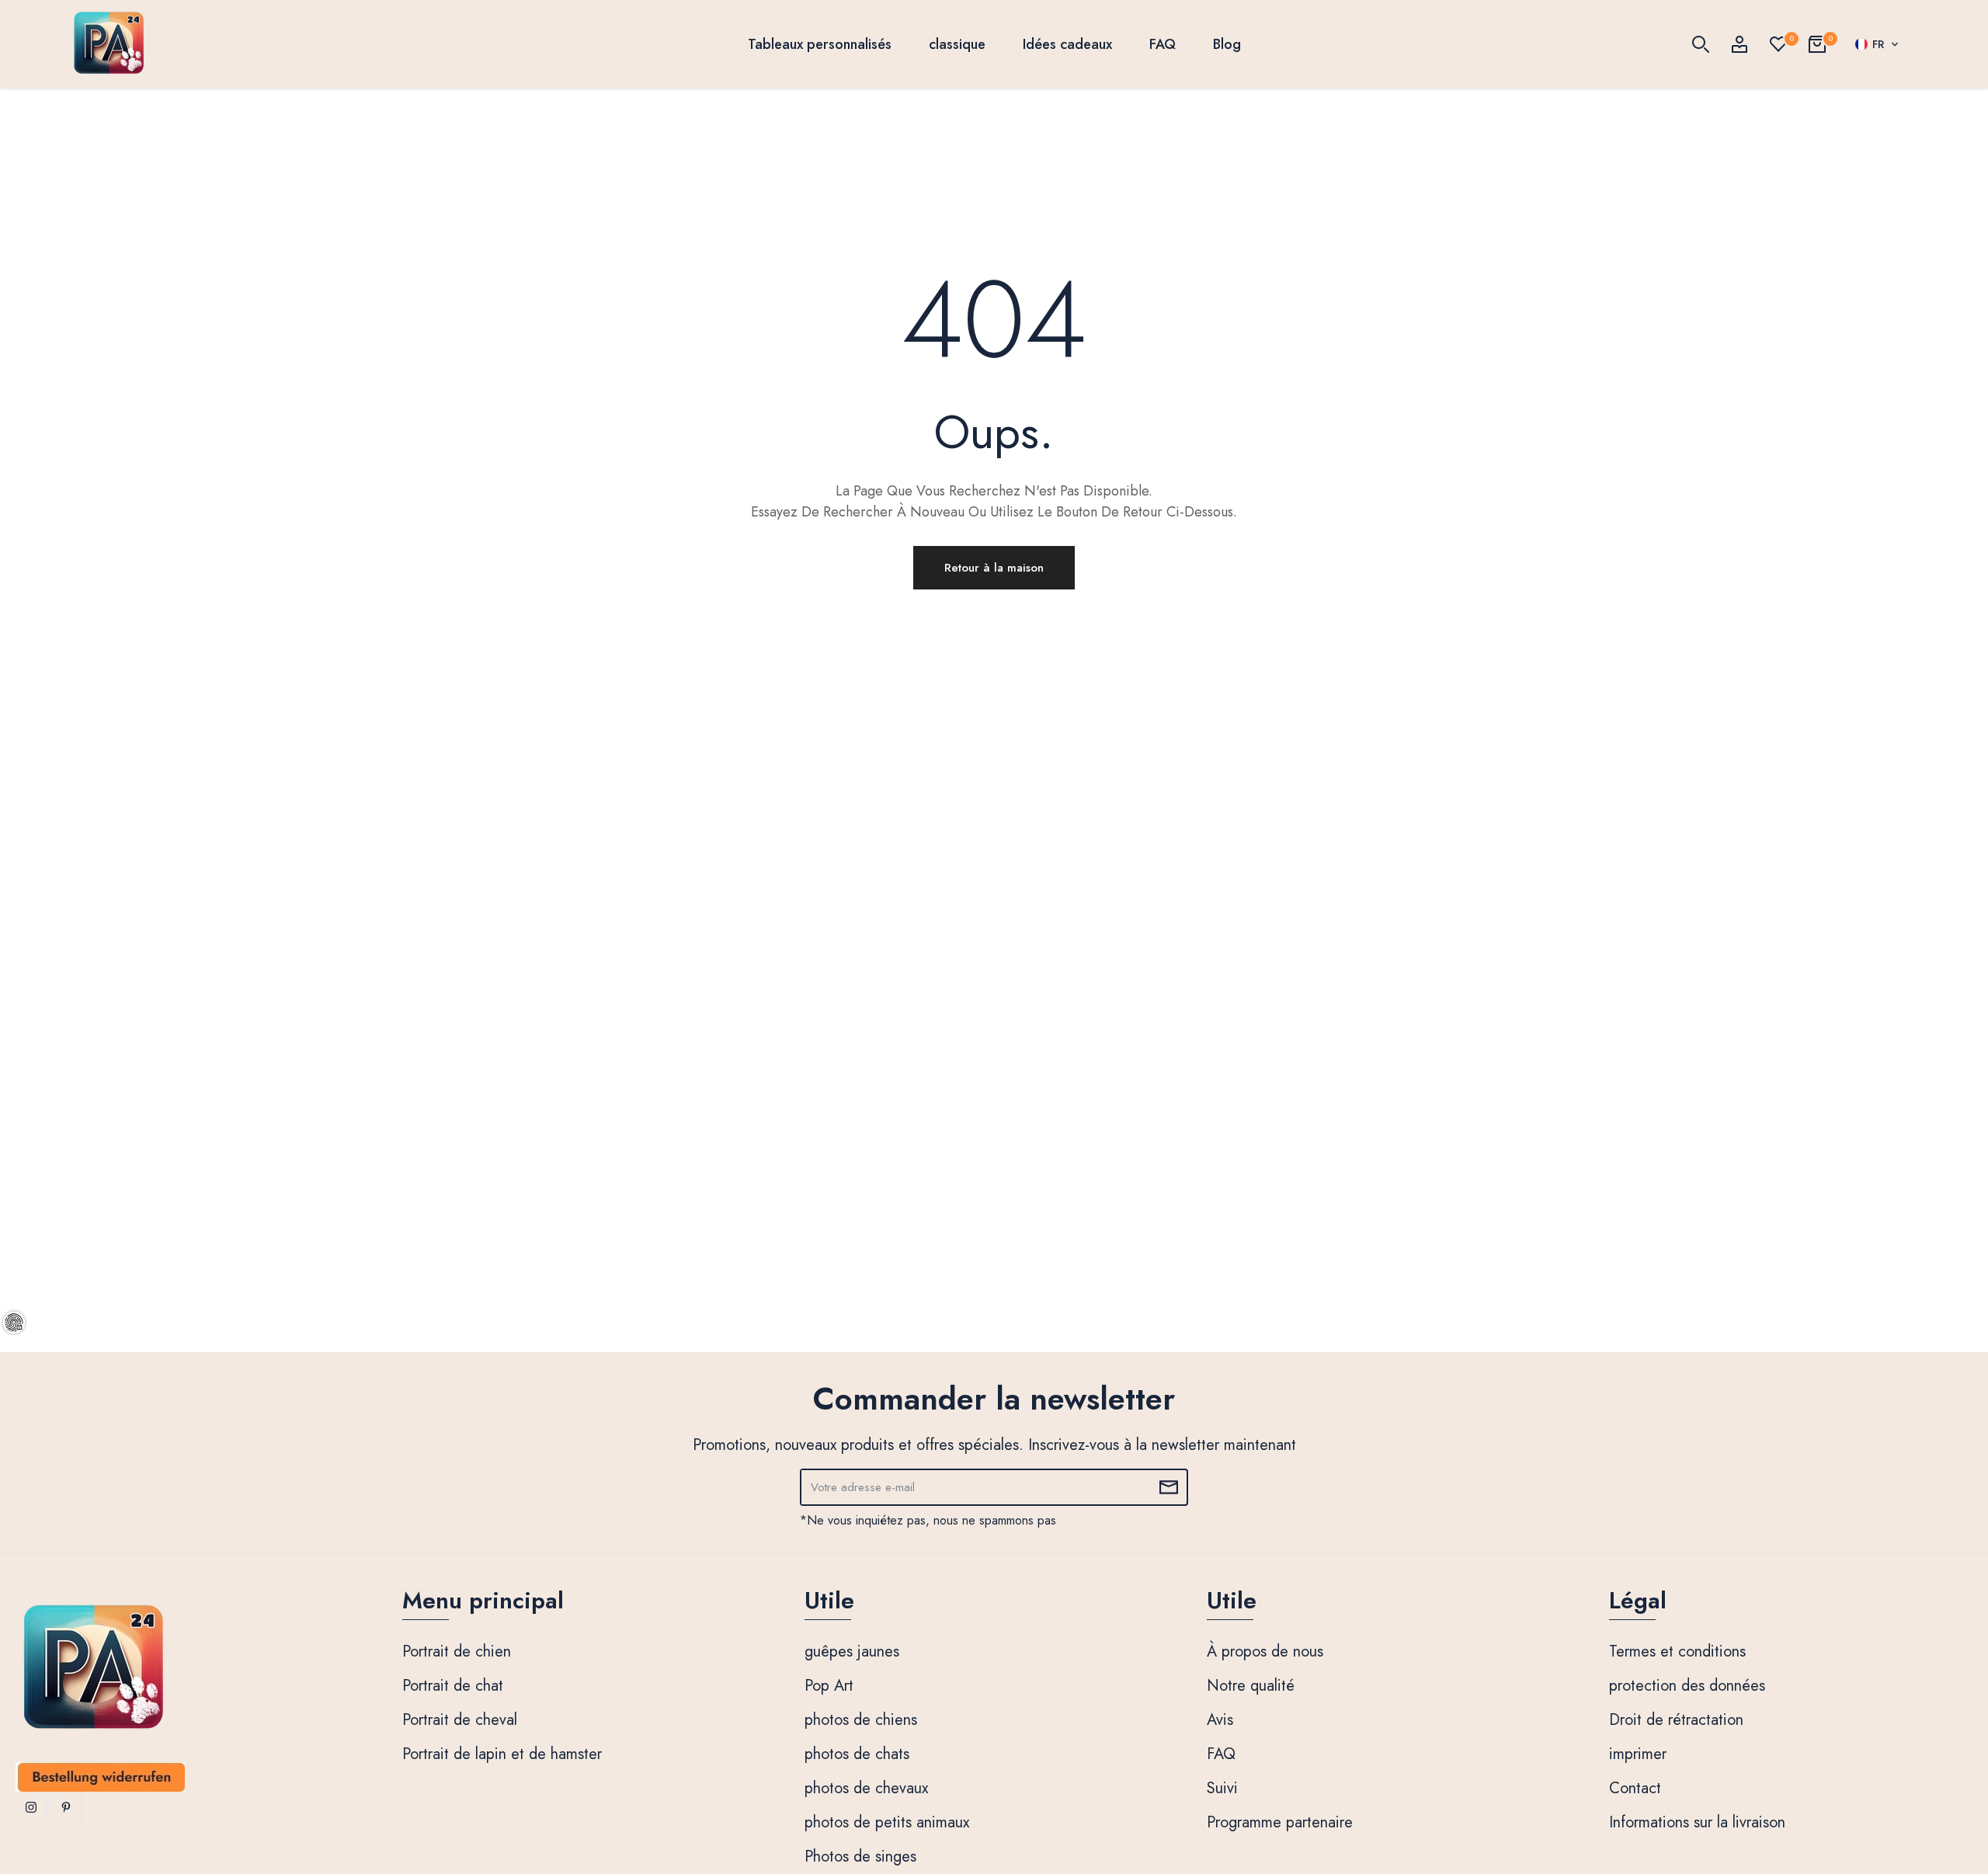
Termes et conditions (1677, 1651)
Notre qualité (1251, 1686)
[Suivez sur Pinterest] (66, 1807)
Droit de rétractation (1676, 1720)
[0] (1778, 44)
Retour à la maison (994, 568)
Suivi (1222, 1788)
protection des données (1687, 1686)
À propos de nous (1265, 1651)
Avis (1220, 1720)
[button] (1877, 44)
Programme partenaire (1280, 1822)
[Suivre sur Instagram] (31, 1807)
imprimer (1638, 1754)
